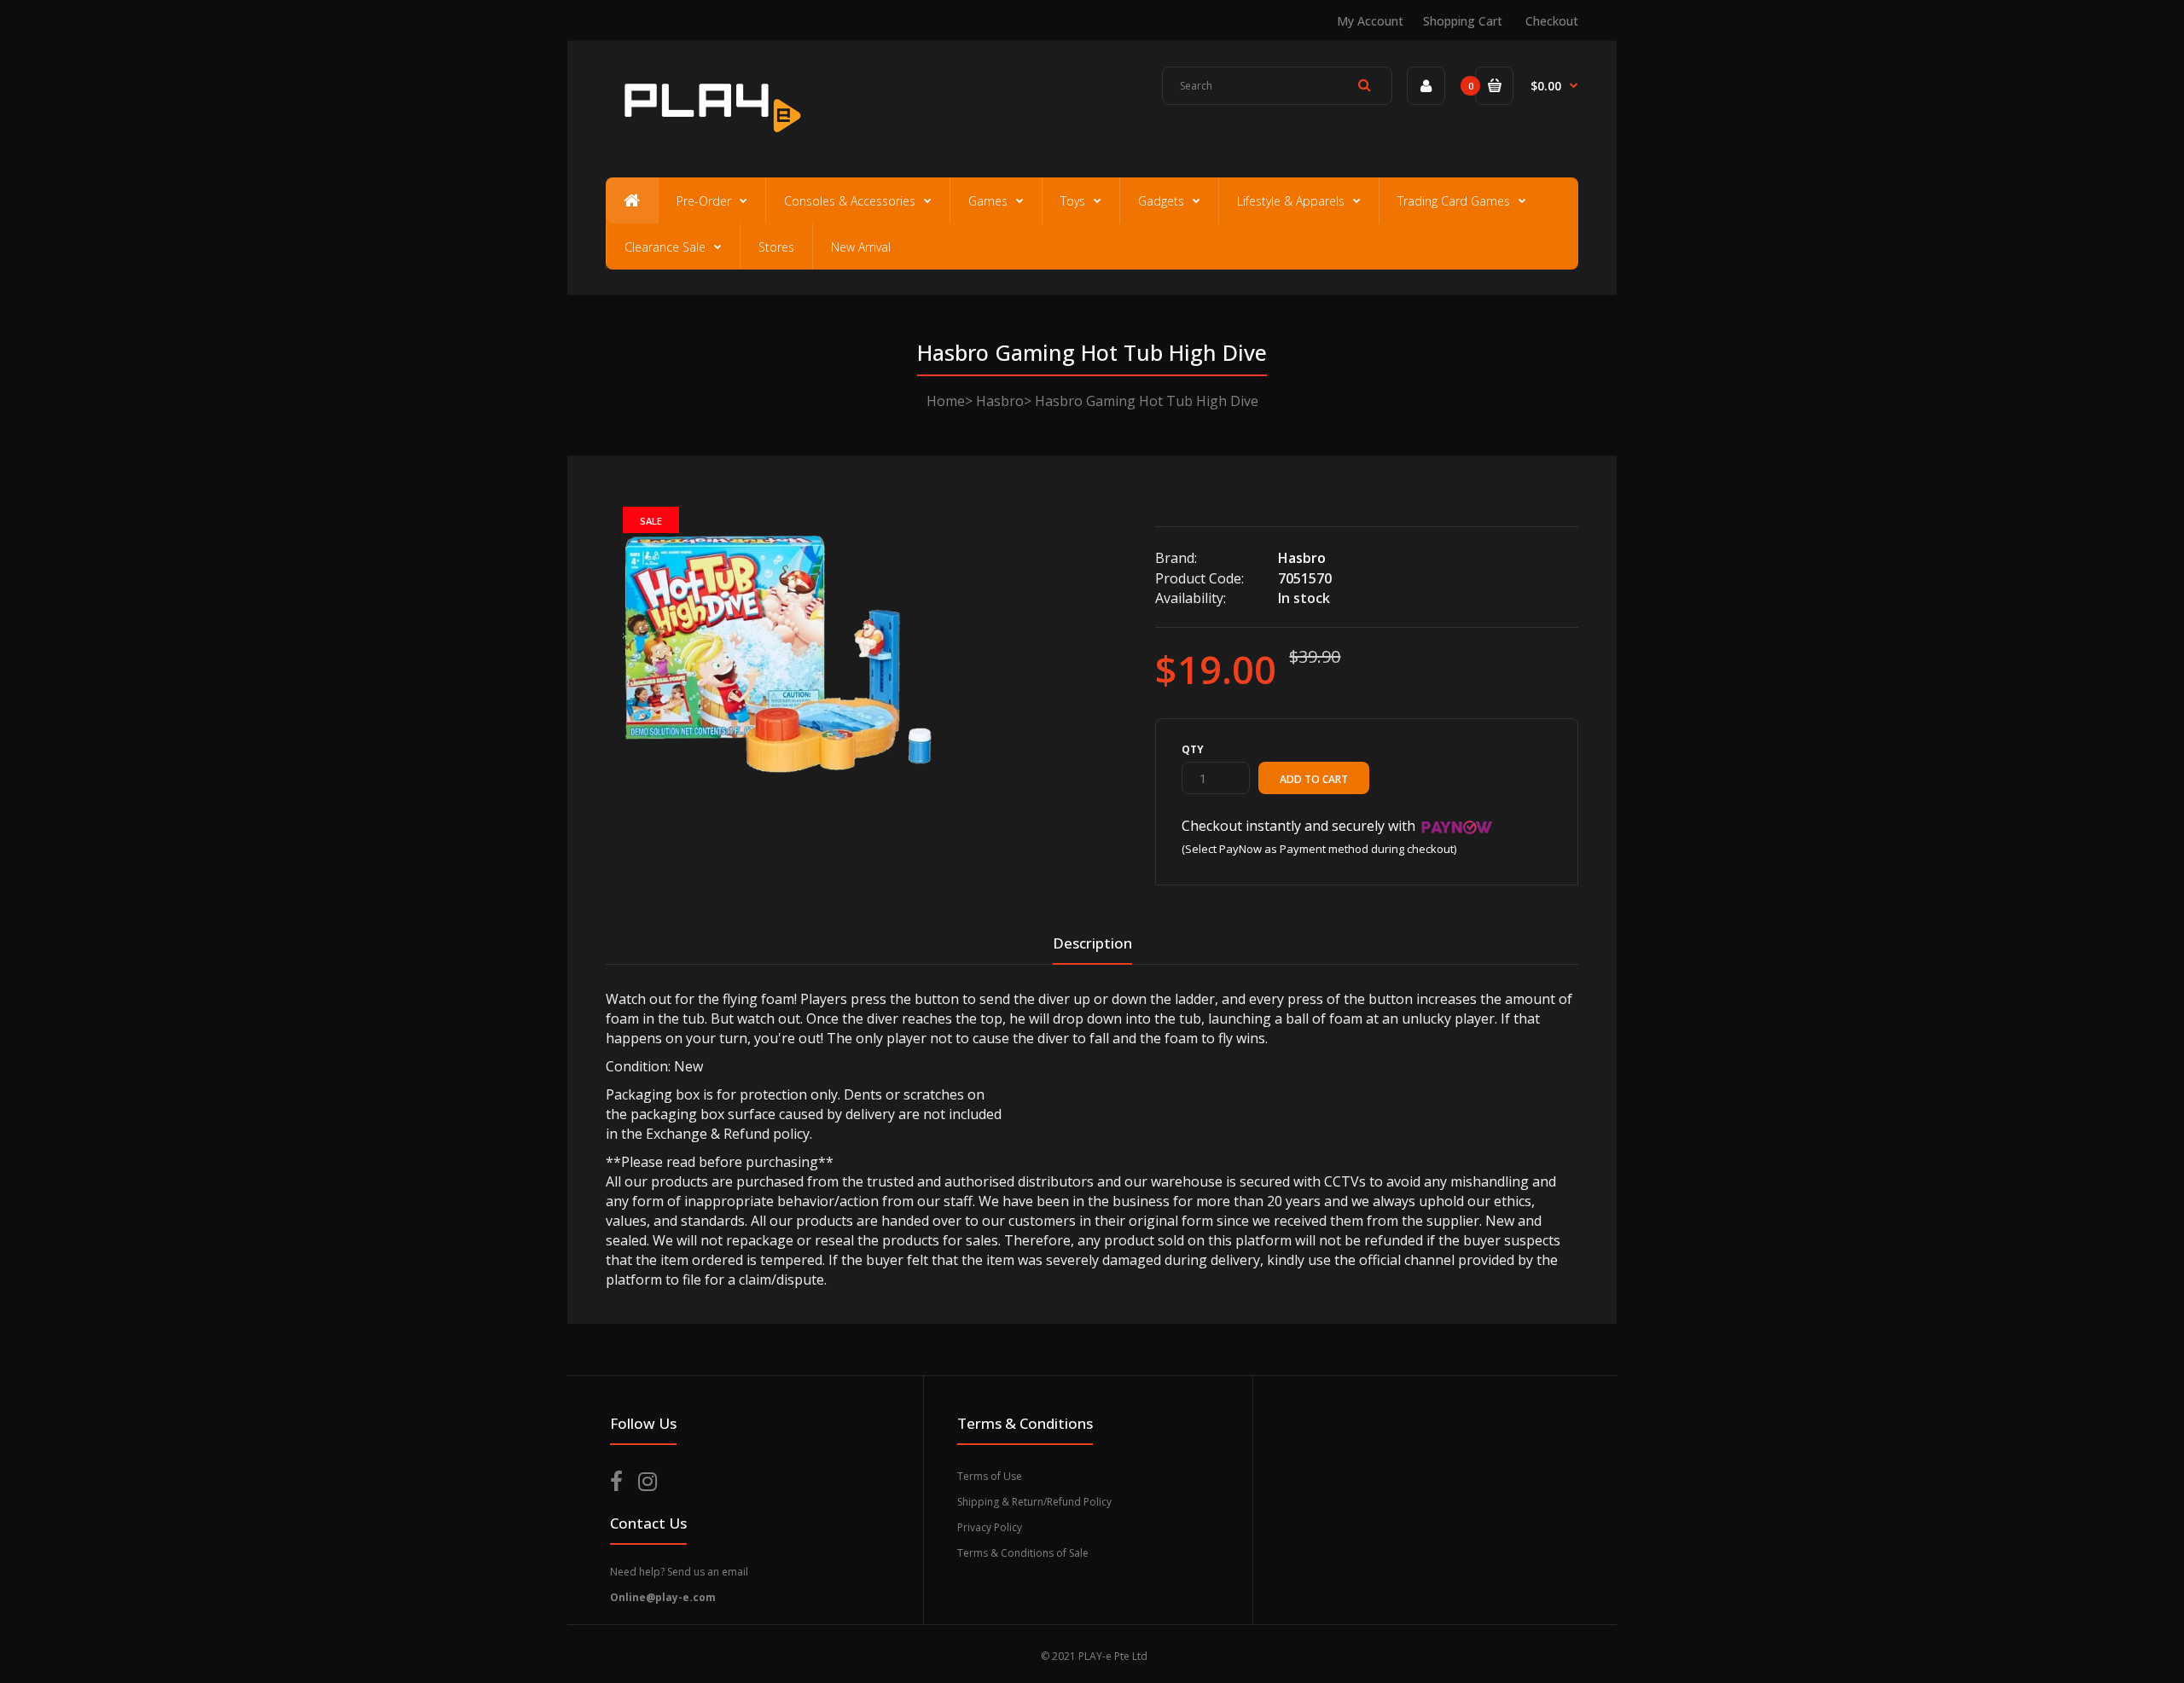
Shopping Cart (1463, 21)
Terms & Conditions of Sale (1023, 1553)
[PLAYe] (709, 141)
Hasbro (1000, 401)
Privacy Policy (990, 1527)
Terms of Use (990, 1476)
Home (946, 401)
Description (1092, 943)
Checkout (1552, 21)
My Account (1370, 21)
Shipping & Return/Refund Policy (1034, 1502)
